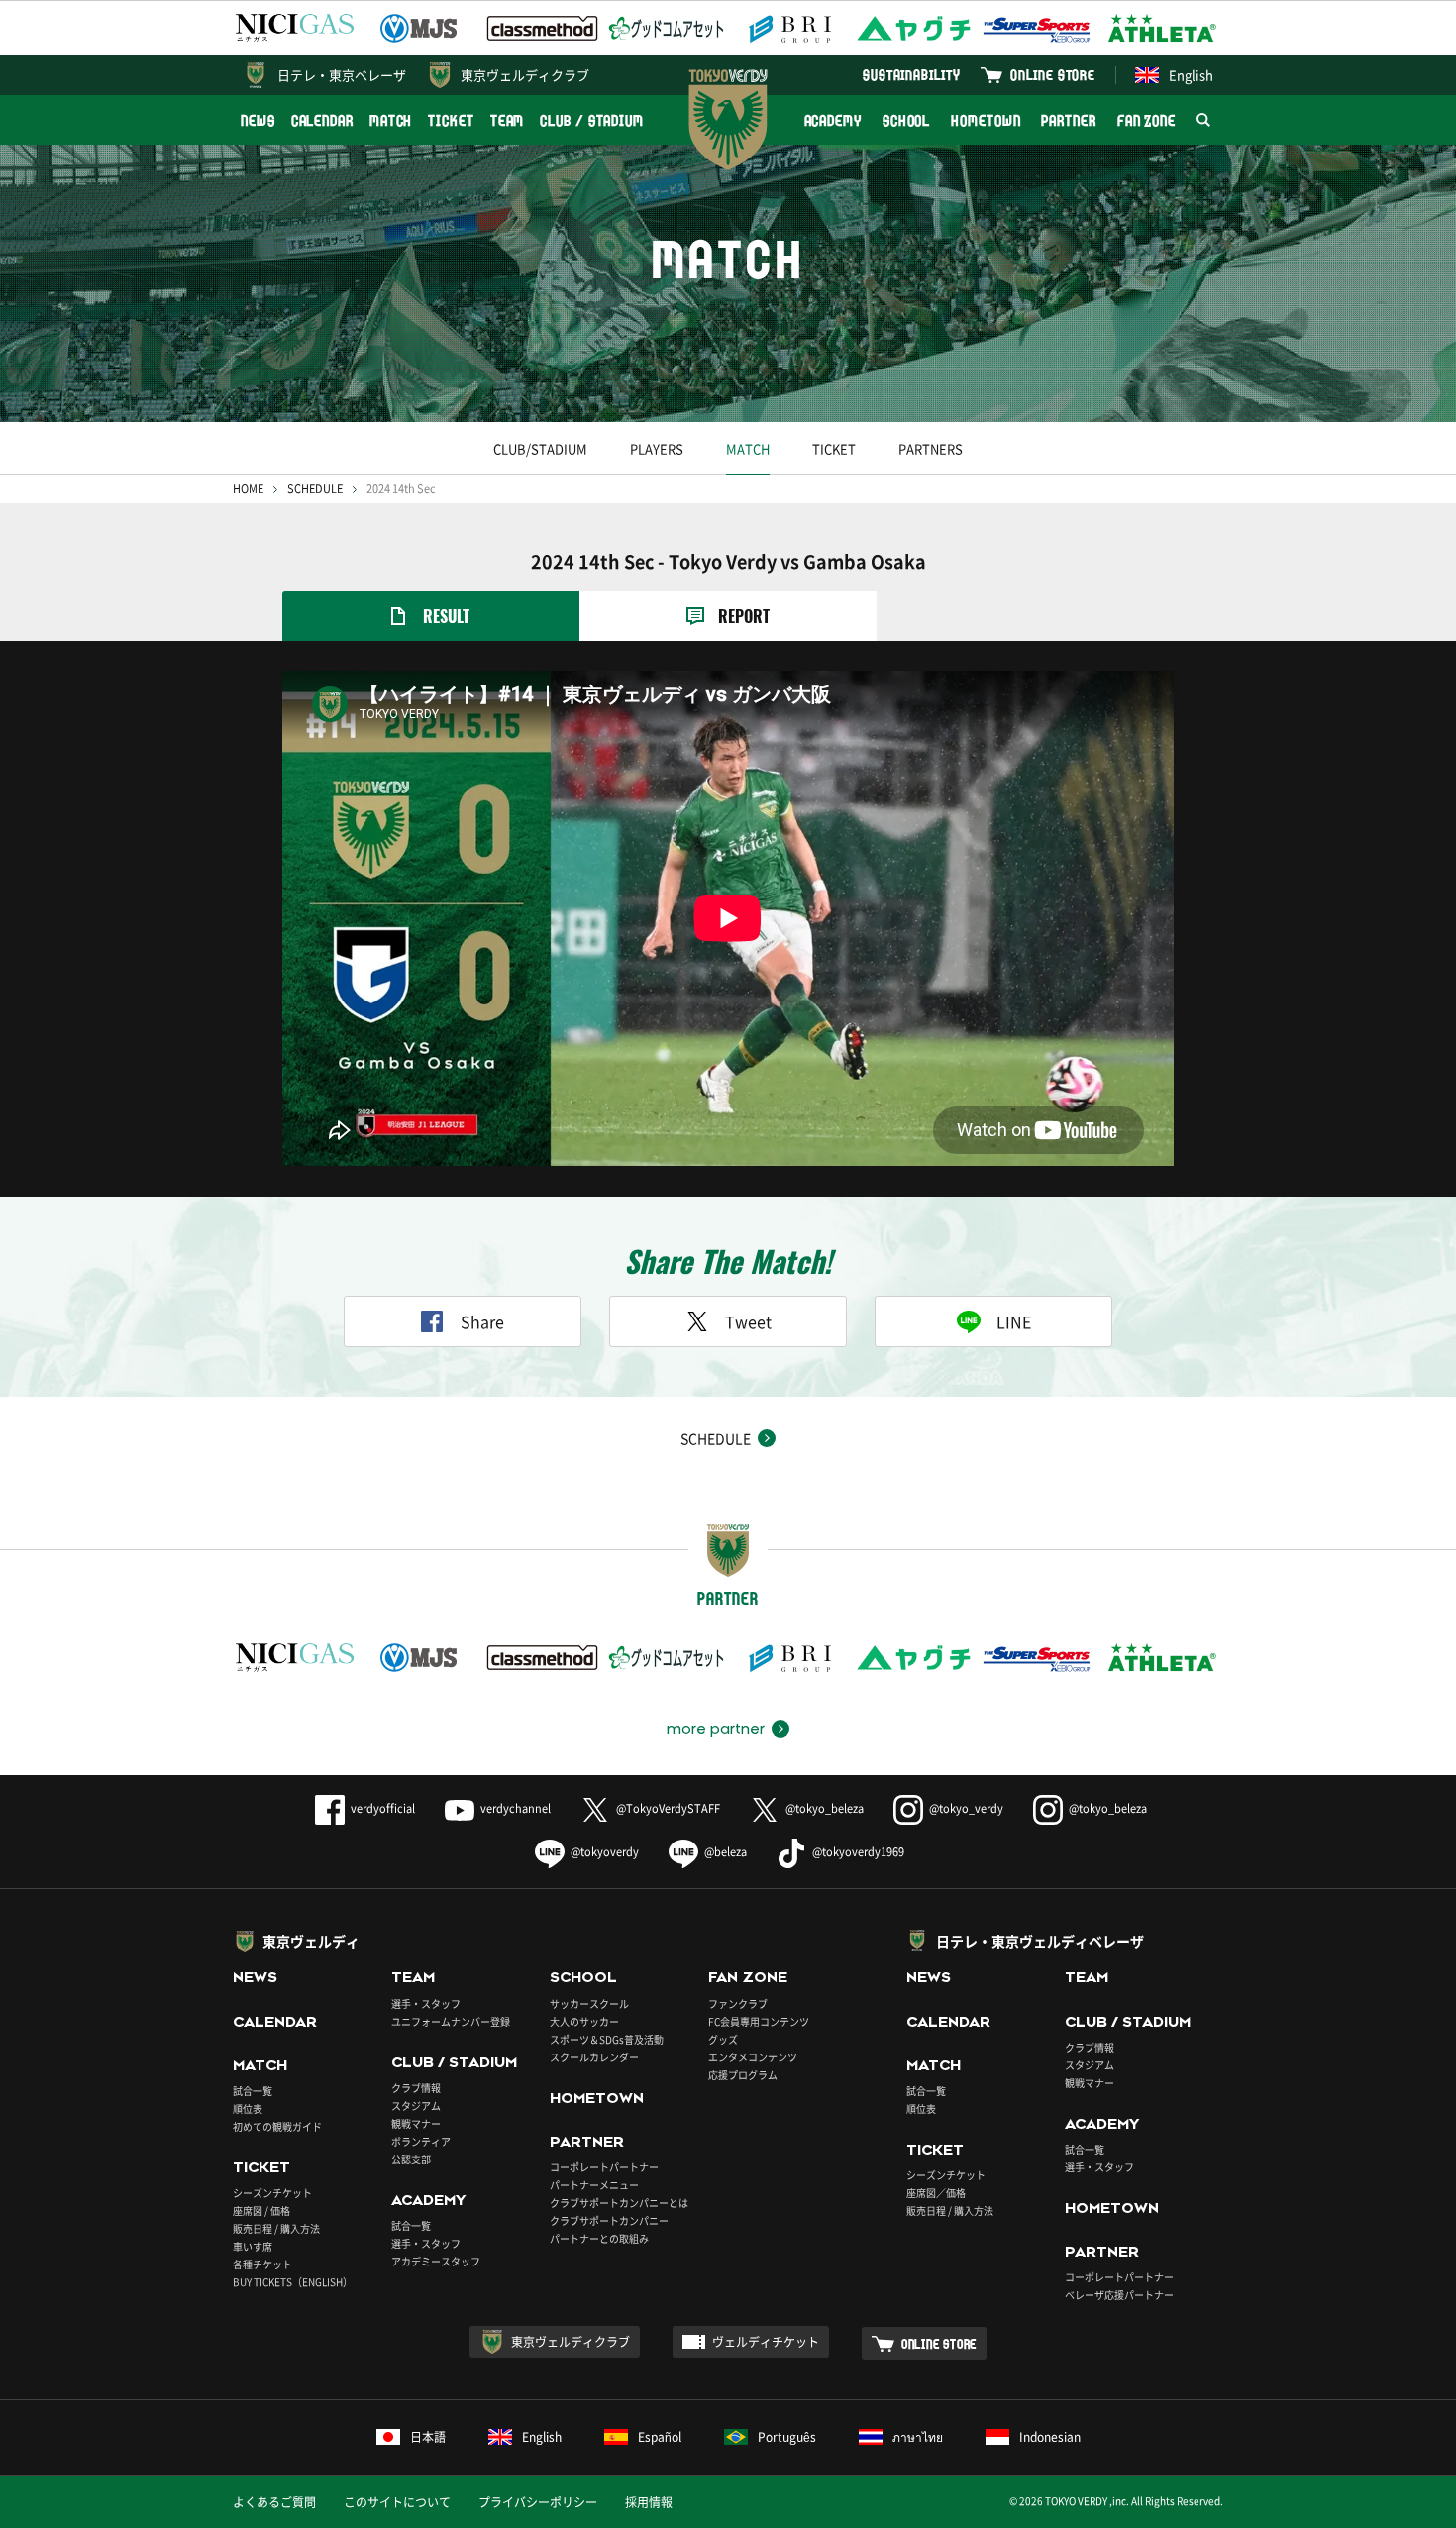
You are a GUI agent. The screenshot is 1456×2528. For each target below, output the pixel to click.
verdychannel (516, 1808)
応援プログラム (743, 2075)
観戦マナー (416, 2123)
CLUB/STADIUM (540, 448)
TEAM (508, 120)
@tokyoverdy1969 (858, 1852)
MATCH (391, 120)
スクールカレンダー (594, 2057)
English (1191, 75)
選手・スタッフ (426, 2003)
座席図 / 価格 (261, 2211)
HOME (248, 489)
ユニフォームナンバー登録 (451, 2021)
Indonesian (1050, 2437)
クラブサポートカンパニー (609, 2220)
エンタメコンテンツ (753, 2057)
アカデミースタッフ (436, 2261)
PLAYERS (657, 448)
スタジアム (416, 2106)
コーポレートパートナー (604, 2167)
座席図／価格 (936, 2193)
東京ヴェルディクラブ (525, 75)
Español (660, 2437)
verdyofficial (383, 1808)
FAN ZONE (1146, 120)
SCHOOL (906, 120)
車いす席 (253, 2246)
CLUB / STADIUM (592, 120)
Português (787, 2437)
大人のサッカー (584, 2021)
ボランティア (421, 2141)
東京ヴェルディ (311, 1941)
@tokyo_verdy (966, 1808)
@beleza (726, 1852)
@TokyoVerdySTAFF (668, 1808)
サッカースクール (589, 2003)
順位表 (248, 2108)
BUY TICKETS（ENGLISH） (293, 2282)
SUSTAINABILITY (912, 75)
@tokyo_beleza (825, 1808)
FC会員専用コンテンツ (759, 2021)
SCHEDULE (315, 489)
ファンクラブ (738, 2003)
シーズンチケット (272, 2193)
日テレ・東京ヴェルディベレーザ (1040, 1941)
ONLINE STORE (1053, 75)
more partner (716, 1729)
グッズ (723, 2039)
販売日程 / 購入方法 (276, 2228)
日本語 (428, 2437)
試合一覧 (253, 2091)
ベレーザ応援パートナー (1119, 2295)
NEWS (258, 120)
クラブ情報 (416, 2088)
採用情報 (649, 2502)
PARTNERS (931, 448)
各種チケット (262, 2264)
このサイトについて (397, 2502)
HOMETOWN (986, 120)
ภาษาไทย (918, 2437)
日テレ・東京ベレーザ (342, 75)
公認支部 (411, 2159)
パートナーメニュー (594, 2185)
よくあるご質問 (274, 2502)
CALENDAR (322, 120)
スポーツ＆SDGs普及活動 (607, 2039)
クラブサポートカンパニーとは (619, 2203)
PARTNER (1068, 120)
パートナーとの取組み (599, 2238)
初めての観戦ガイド (277, 2126)
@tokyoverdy (605, 1852)
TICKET (451, 120)
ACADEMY (833, 120)
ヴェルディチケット (766, 2342)
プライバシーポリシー (538, 2502)
